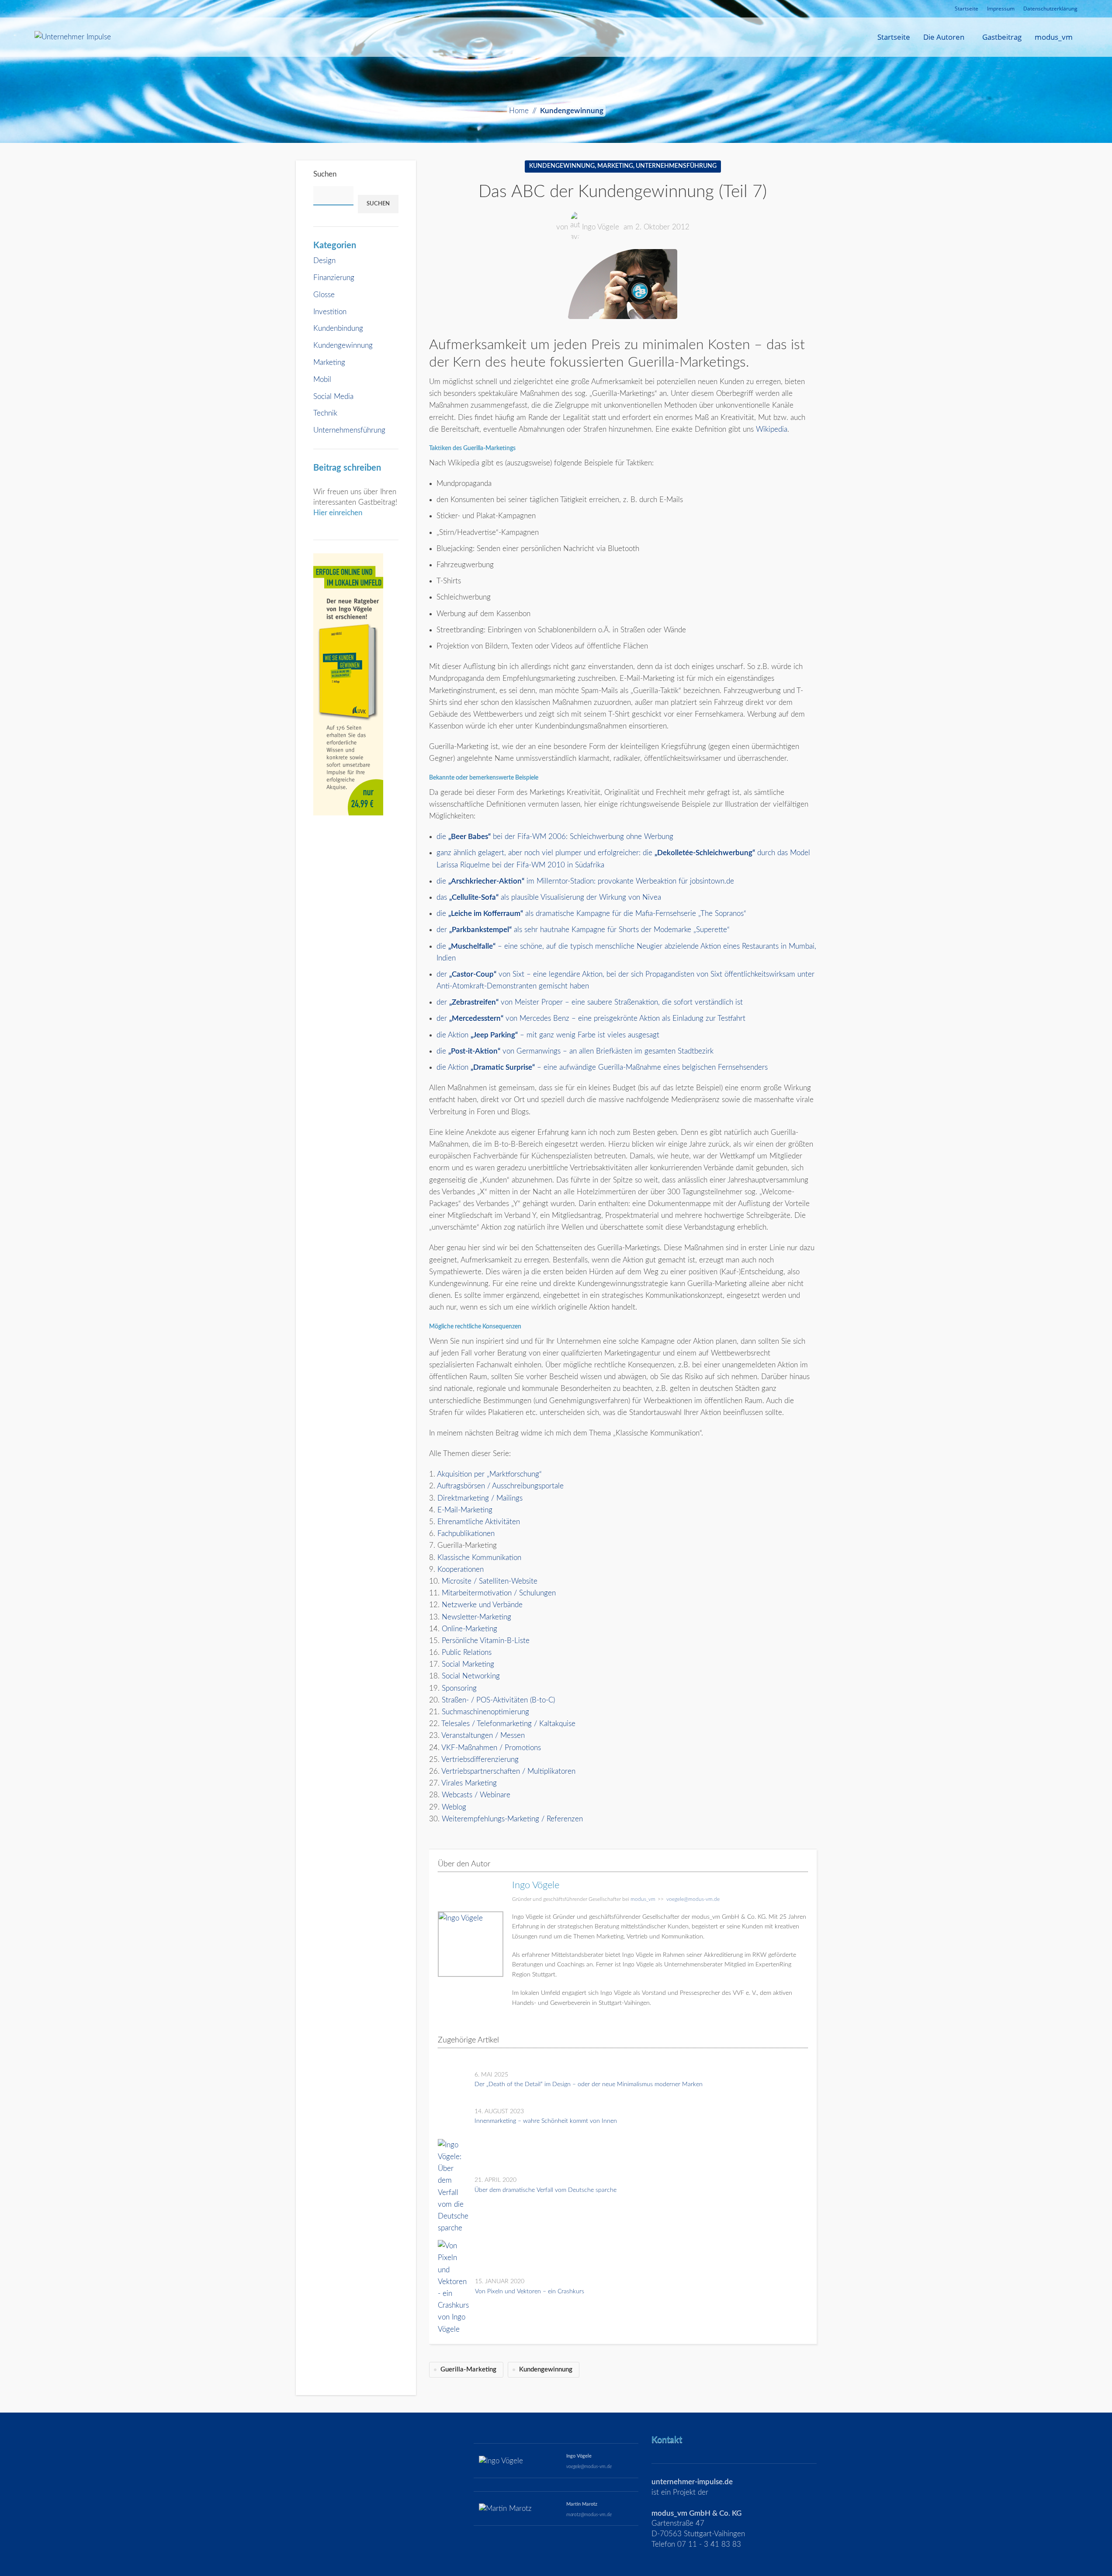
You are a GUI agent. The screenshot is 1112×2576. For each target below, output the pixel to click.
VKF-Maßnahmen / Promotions (491, 1748)
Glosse (324, 295)
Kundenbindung (338, 328)
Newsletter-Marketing (476, 1617)
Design (324, 261)
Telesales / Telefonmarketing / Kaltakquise (508, 1724)
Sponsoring (459, 1688)
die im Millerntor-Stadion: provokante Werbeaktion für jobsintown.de (585, 881)
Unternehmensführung (349, 430)
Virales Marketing (469, 1783)
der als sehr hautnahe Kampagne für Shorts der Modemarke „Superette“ (583, 930)
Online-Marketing (469, 1629)
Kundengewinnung (572, 111)
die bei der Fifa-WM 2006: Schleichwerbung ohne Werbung (555, 837)
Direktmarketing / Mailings (480, 1498)
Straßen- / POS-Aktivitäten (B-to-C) (498, 1700)
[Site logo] (73, 36)
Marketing (329, 362)
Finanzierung (334, 278)
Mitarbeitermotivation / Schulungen (499, 1593)
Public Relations (467, 1652)
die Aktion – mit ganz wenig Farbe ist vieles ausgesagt (548, 1035)
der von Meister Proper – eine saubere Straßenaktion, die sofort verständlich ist (590, 1002)
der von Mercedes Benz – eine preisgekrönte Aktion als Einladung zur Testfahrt (591, 1018)
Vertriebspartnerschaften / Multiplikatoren (508, 1771)
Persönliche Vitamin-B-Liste (486, 1641)
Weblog (454, 1807)
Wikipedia (772, 429)
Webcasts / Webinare (476, 1795)
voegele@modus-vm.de (693, 1899)
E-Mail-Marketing (465, 1510)
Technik (325, 413)
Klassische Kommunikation (479, 1558)
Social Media (333, 397)
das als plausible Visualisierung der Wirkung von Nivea (549, 897)
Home (519, 111)
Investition (330, 312)
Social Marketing (468, 1664)
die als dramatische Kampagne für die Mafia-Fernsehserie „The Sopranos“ (591, 914)
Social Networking (471, 1676)
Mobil (322, 380)
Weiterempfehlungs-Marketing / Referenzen (512, 1819)
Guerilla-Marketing (468, 2370)
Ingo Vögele (601, 227)
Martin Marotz (582, 2504)
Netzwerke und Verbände (482, 1605)
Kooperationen (461, 1569)
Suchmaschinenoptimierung (485, 1712)
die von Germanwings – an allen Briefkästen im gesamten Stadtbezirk (575, 1051)
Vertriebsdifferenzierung (480, 1760)
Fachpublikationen (466, 1534)
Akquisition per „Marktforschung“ (489, 1474)
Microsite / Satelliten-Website (490, 1581)
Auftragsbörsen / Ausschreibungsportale (500, 1486)
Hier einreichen (338, 513)
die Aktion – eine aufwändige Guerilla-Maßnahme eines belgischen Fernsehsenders (602, 1067)
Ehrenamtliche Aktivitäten (479, 1522)
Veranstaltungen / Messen (483, 1735)
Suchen (325, 174)
